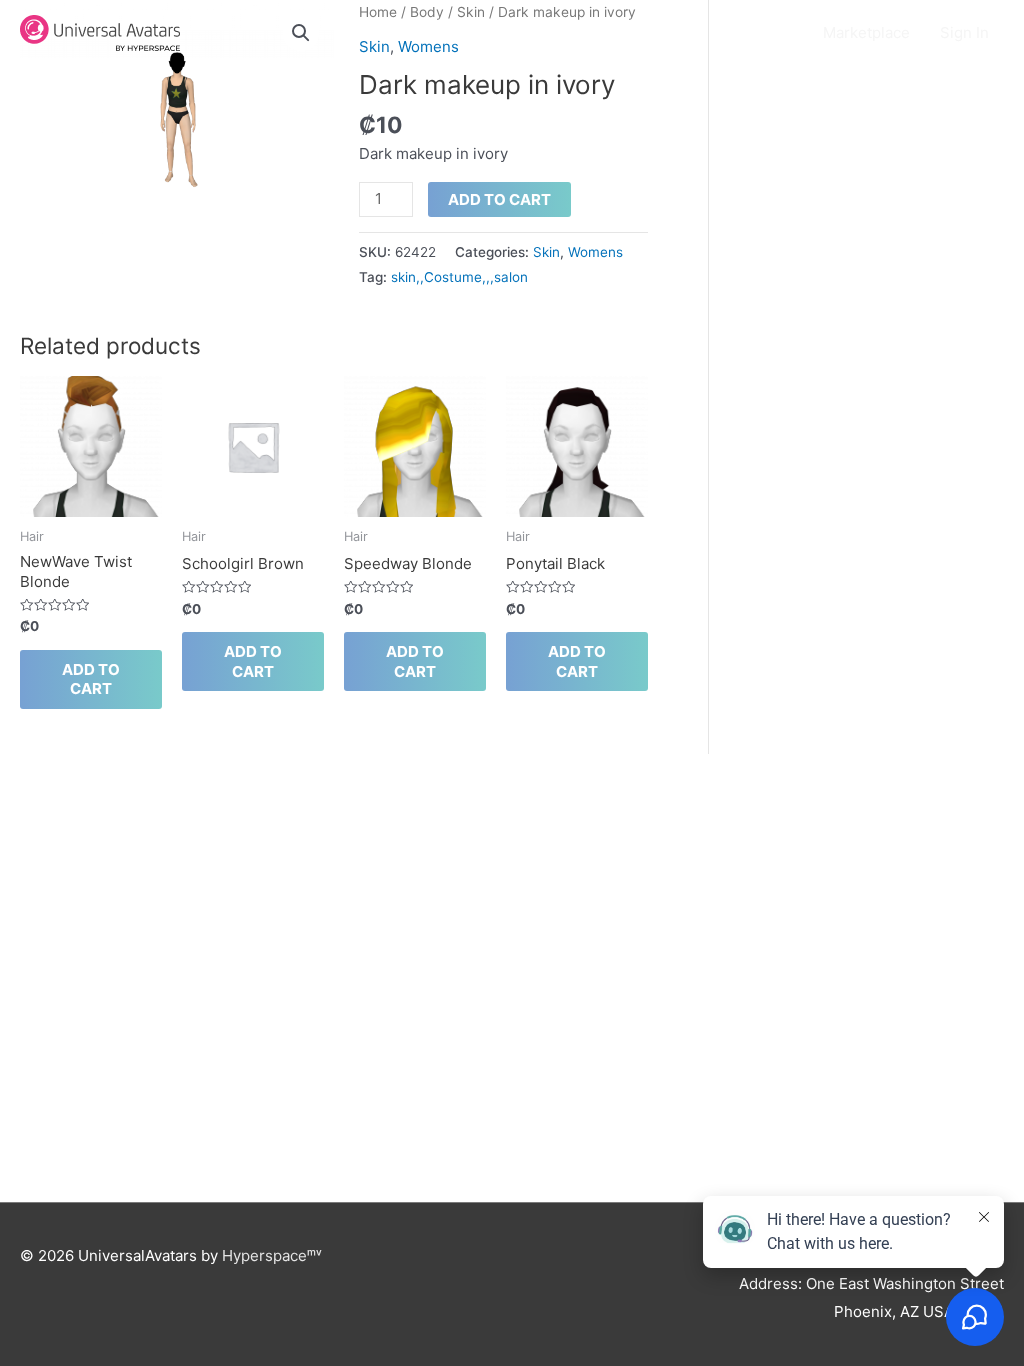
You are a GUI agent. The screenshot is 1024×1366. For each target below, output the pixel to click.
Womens (595, 252)
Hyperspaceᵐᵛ (272, 1255)
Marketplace (866, 32)
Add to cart (499, 199)
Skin (546, 252)
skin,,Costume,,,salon (459, 277)
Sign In (964, 32)
